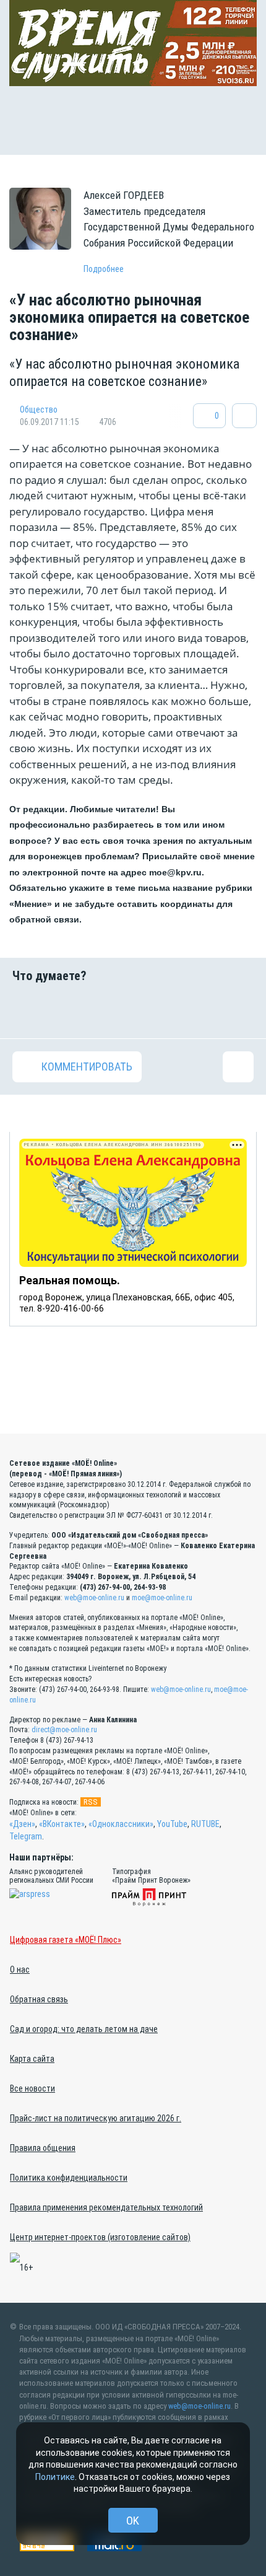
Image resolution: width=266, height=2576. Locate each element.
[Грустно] (196, 1010)
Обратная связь (39, 1999)
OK (133, 2521)
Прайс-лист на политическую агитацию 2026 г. (96, 2118)
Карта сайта (32, 2059)
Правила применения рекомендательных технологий (106, 2207)
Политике (55, 2477)
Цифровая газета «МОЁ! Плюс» (66, 1940)
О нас (20, 1969)
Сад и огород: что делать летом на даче (84, 2029)
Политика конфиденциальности (69, 2178)
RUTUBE (205, 1824)
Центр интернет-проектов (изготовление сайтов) (100, 2237)
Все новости (32, 2088)
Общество (39, 410)
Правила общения (43, 2148)
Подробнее (104, 269)
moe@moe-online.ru (162, 1598)
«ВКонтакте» (62, 1824)
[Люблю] (112, 1010)
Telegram (26, 1836)
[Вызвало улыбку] (70, 1010)
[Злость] (238, 1010)
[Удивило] (154, 1010)
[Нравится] (28, 1010)
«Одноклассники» (121, 1824)
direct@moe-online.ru (64, 1730)
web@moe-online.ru (94, 1598)
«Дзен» (22, 1824)
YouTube (172, 1824)
